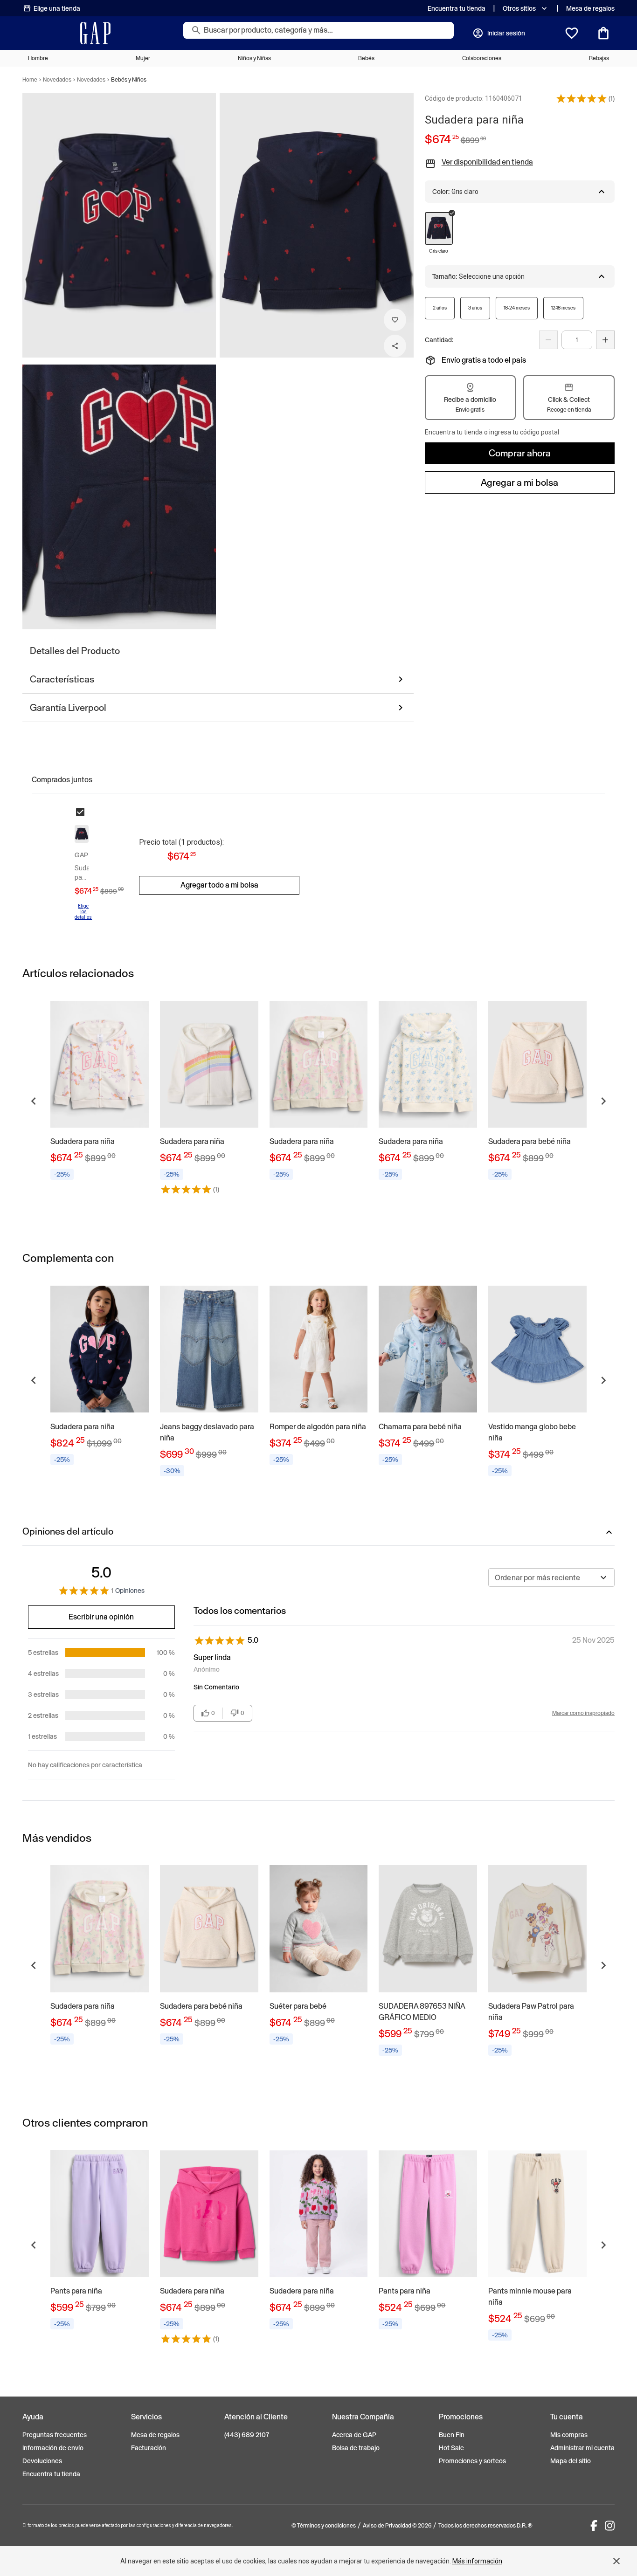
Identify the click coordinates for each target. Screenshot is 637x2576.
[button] (582, 98)
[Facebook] (594, 2526)
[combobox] (551, 1577)
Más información (477, 2561)
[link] (100, 1090)
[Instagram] (610, 2526)
